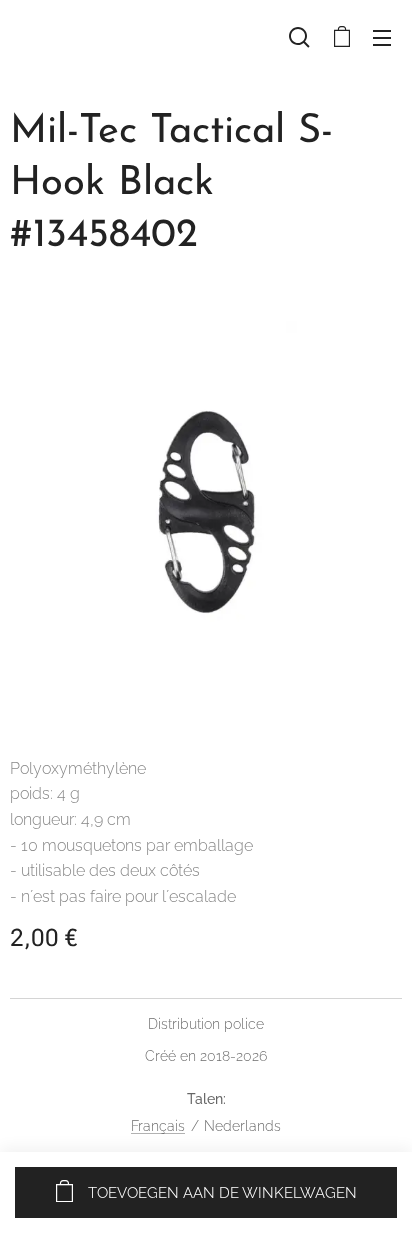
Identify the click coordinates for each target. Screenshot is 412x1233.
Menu (382, 37)
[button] (299, 37)
